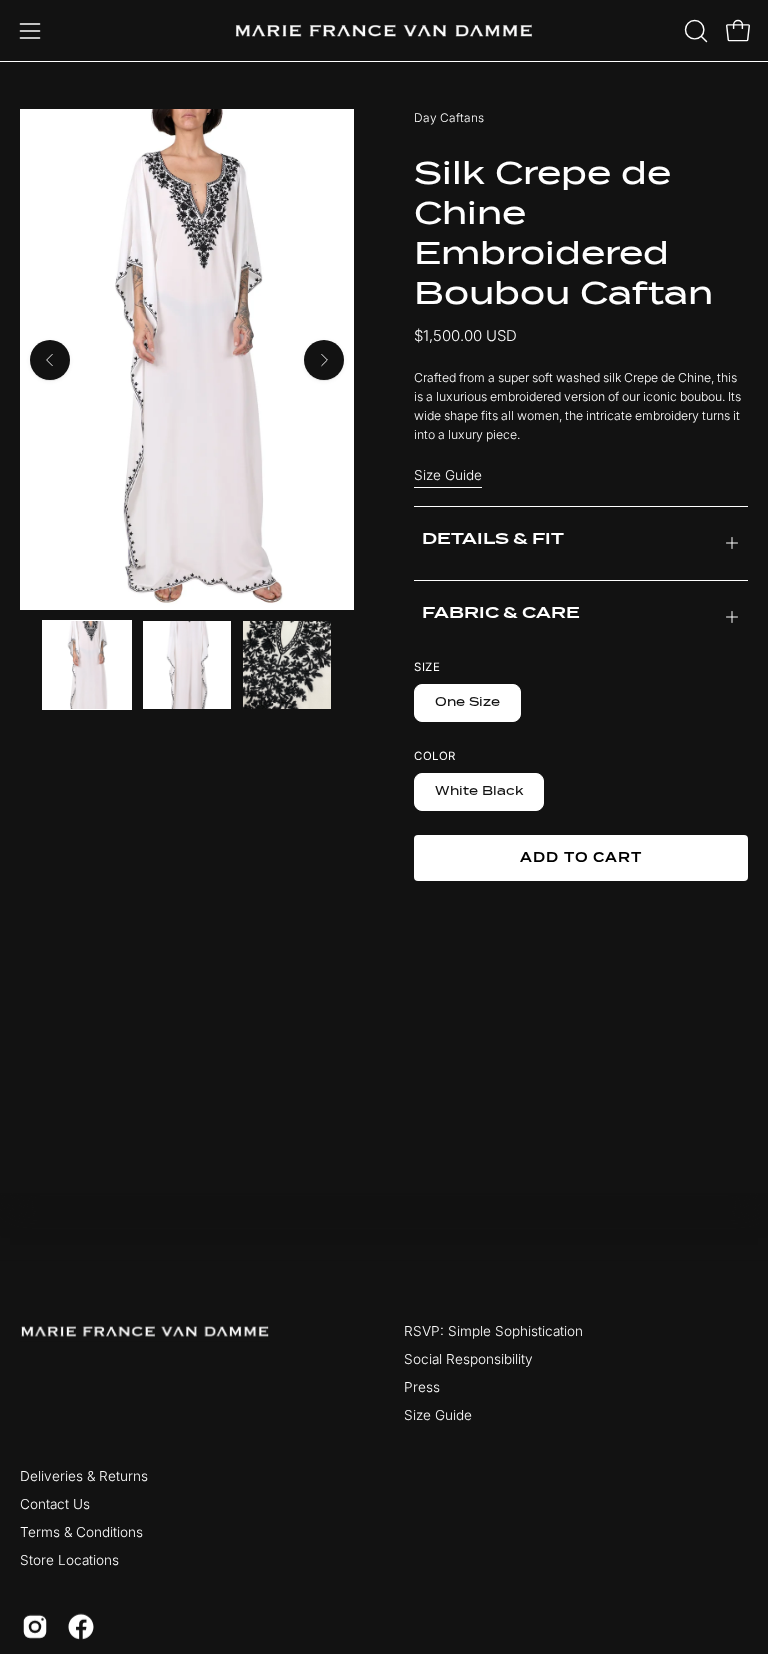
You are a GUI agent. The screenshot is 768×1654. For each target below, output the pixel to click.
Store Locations (69, 1560)
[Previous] (50, 360)
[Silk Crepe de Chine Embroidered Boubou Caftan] (87, 665)
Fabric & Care (501, 612)
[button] (694, 31)
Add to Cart (581, 857)
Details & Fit (493, 538)
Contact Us (55, 1504)
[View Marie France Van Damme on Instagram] (35, 1626)
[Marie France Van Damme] (384, 30)
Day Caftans (449, 117)
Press (422, 1387)
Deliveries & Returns (84, 1476)
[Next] (324, 360)
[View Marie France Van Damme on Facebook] (81, 1626)
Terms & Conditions (81, 1532)
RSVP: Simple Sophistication (493, 1331)
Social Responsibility (468, 1359)
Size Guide (448, 475)
